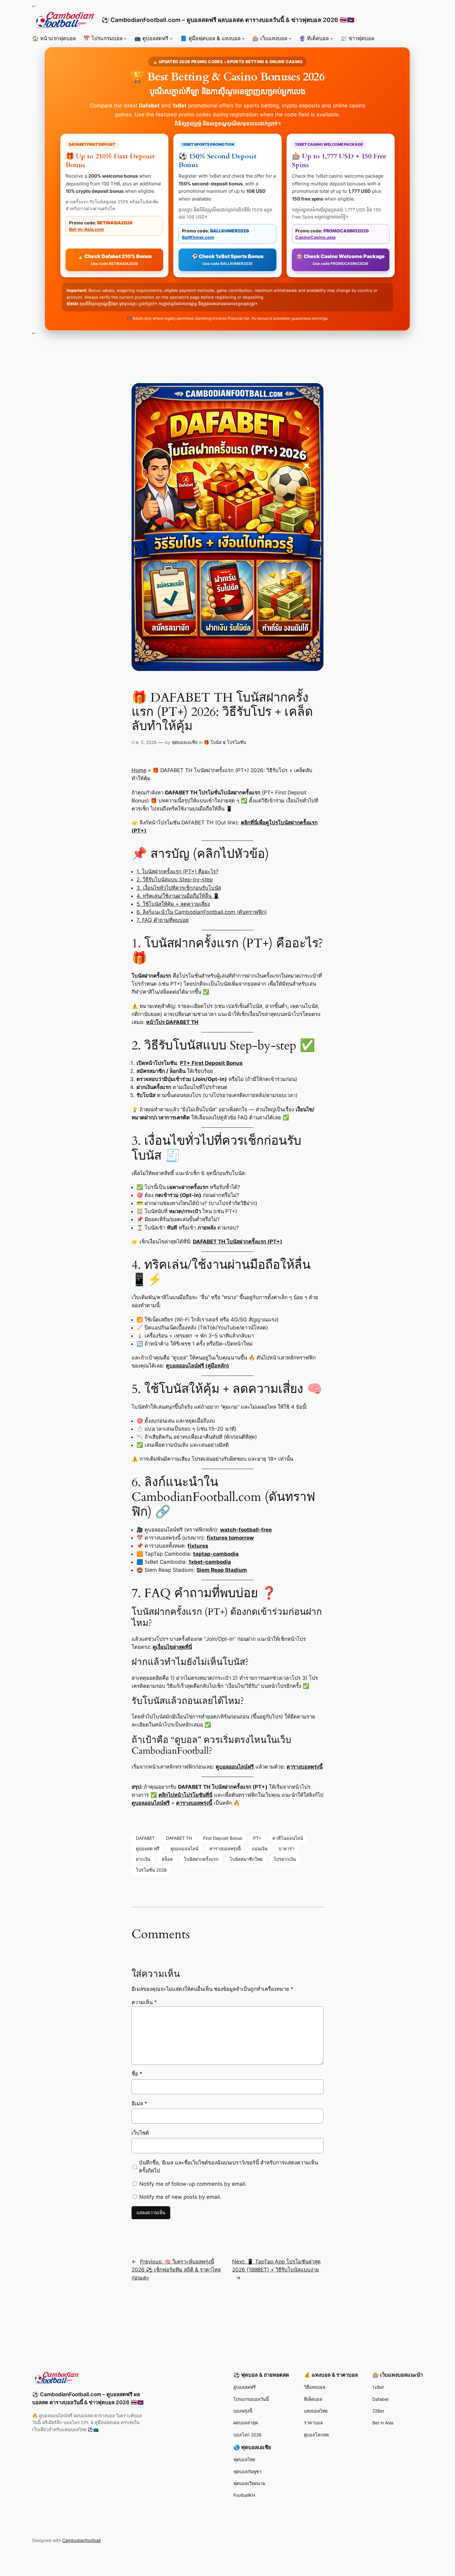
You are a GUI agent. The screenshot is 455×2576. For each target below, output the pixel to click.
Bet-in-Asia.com (87, 229)
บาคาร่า (286, 1849)
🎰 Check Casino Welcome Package (341, 259)
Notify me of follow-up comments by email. (193, 2184)
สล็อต (167, 1859)
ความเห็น (144, 2002)
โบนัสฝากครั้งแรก (201, 1859)
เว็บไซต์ (140, 2133)
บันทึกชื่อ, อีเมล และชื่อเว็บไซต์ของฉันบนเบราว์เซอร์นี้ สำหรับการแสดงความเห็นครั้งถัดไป (228, 2167)
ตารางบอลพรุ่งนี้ (225, 1849)
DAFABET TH (179, 1838)
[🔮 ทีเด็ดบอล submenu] (331, 38)
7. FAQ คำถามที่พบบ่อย (163, 920)
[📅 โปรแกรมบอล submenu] (125, 38)
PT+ (257, 1838)
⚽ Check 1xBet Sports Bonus (227, 259)
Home (139, 770)
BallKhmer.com (198, 237)
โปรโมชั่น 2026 (151, 1870)
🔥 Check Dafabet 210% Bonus (115, 259)
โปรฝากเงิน (285, 1859)
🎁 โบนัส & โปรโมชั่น (225, 742)
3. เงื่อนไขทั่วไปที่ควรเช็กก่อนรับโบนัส (179, 888)
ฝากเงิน (143, 1859)
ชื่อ (137, 2074)
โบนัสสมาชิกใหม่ (246, 1859)
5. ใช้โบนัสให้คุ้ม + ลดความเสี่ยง (173, 904)
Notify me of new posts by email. (180, 2197)
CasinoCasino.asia (315, 237)
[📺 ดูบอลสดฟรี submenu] (171, 38)
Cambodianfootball (81, 2540)
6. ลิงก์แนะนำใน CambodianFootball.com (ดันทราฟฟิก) (202, 912)
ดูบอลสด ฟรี (148, 1849)
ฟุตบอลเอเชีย (185, 742)
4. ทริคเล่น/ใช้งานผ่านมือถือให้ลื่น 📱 (178, 896)
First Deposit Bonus (223, 1838)
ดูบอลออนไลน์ (184, 1849)
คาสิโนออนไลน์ (288, 1838)
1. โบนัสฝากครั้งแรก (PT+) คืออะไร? (178, 871)
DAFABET (145, 1838)
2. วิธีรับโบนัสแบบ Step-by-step (175, 880)
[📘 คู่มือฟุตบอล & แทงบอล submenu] (243, 38)
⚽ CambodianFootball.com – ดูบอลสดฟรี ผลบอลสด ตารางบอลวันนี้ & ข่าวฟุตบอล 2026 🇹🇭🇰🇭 (228, 20)
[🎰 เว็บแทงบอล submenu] (290, 38)
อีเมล (139, 2103)
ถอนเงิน (260, 1849)
